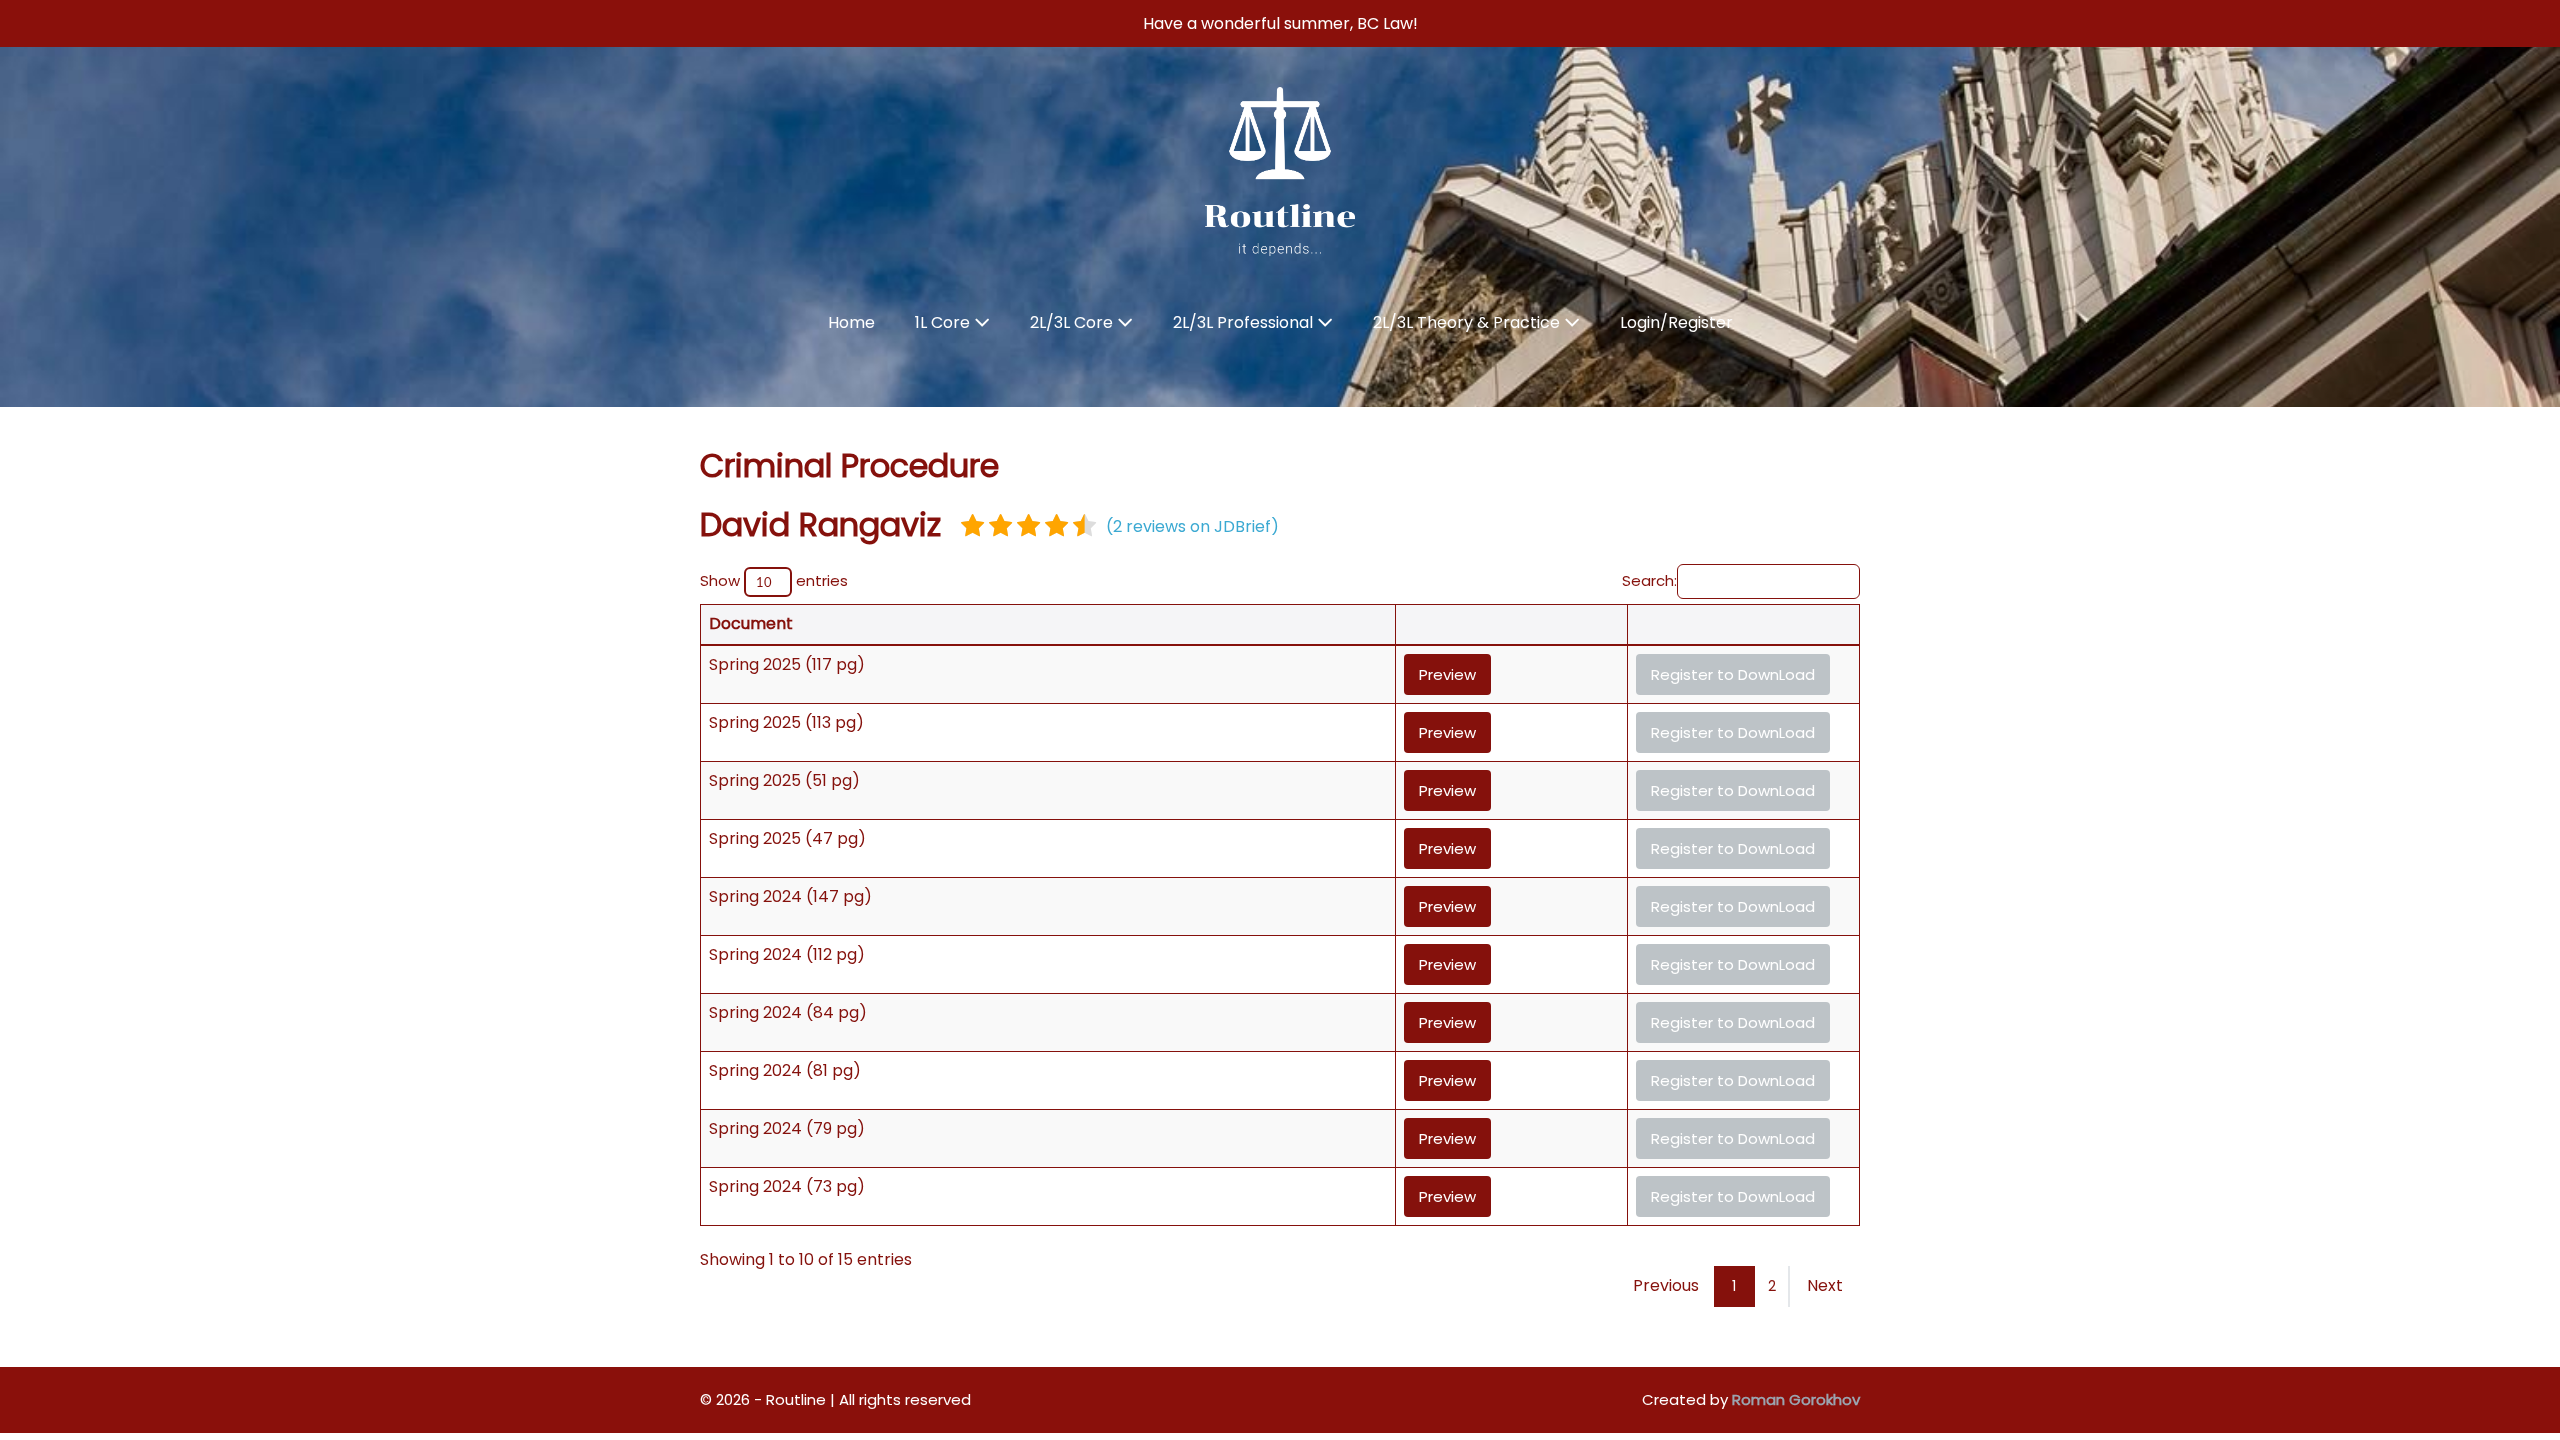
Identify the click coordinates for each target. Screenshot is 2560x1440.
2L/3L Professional (1245, 322)
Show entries (774, 580)
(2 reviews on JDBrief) (1192, 526)
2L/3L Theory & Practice (1468, 322)
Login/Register (1676, 322)
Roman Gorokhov (1796, 1399)
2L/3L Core (1073, 322)
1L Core (944, 322)
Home (851, 322)
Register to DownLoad (1733, 674)
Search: (1649, 580)
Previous (1666, 1285)
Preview (1447, 674)
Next (1825, 1285)
